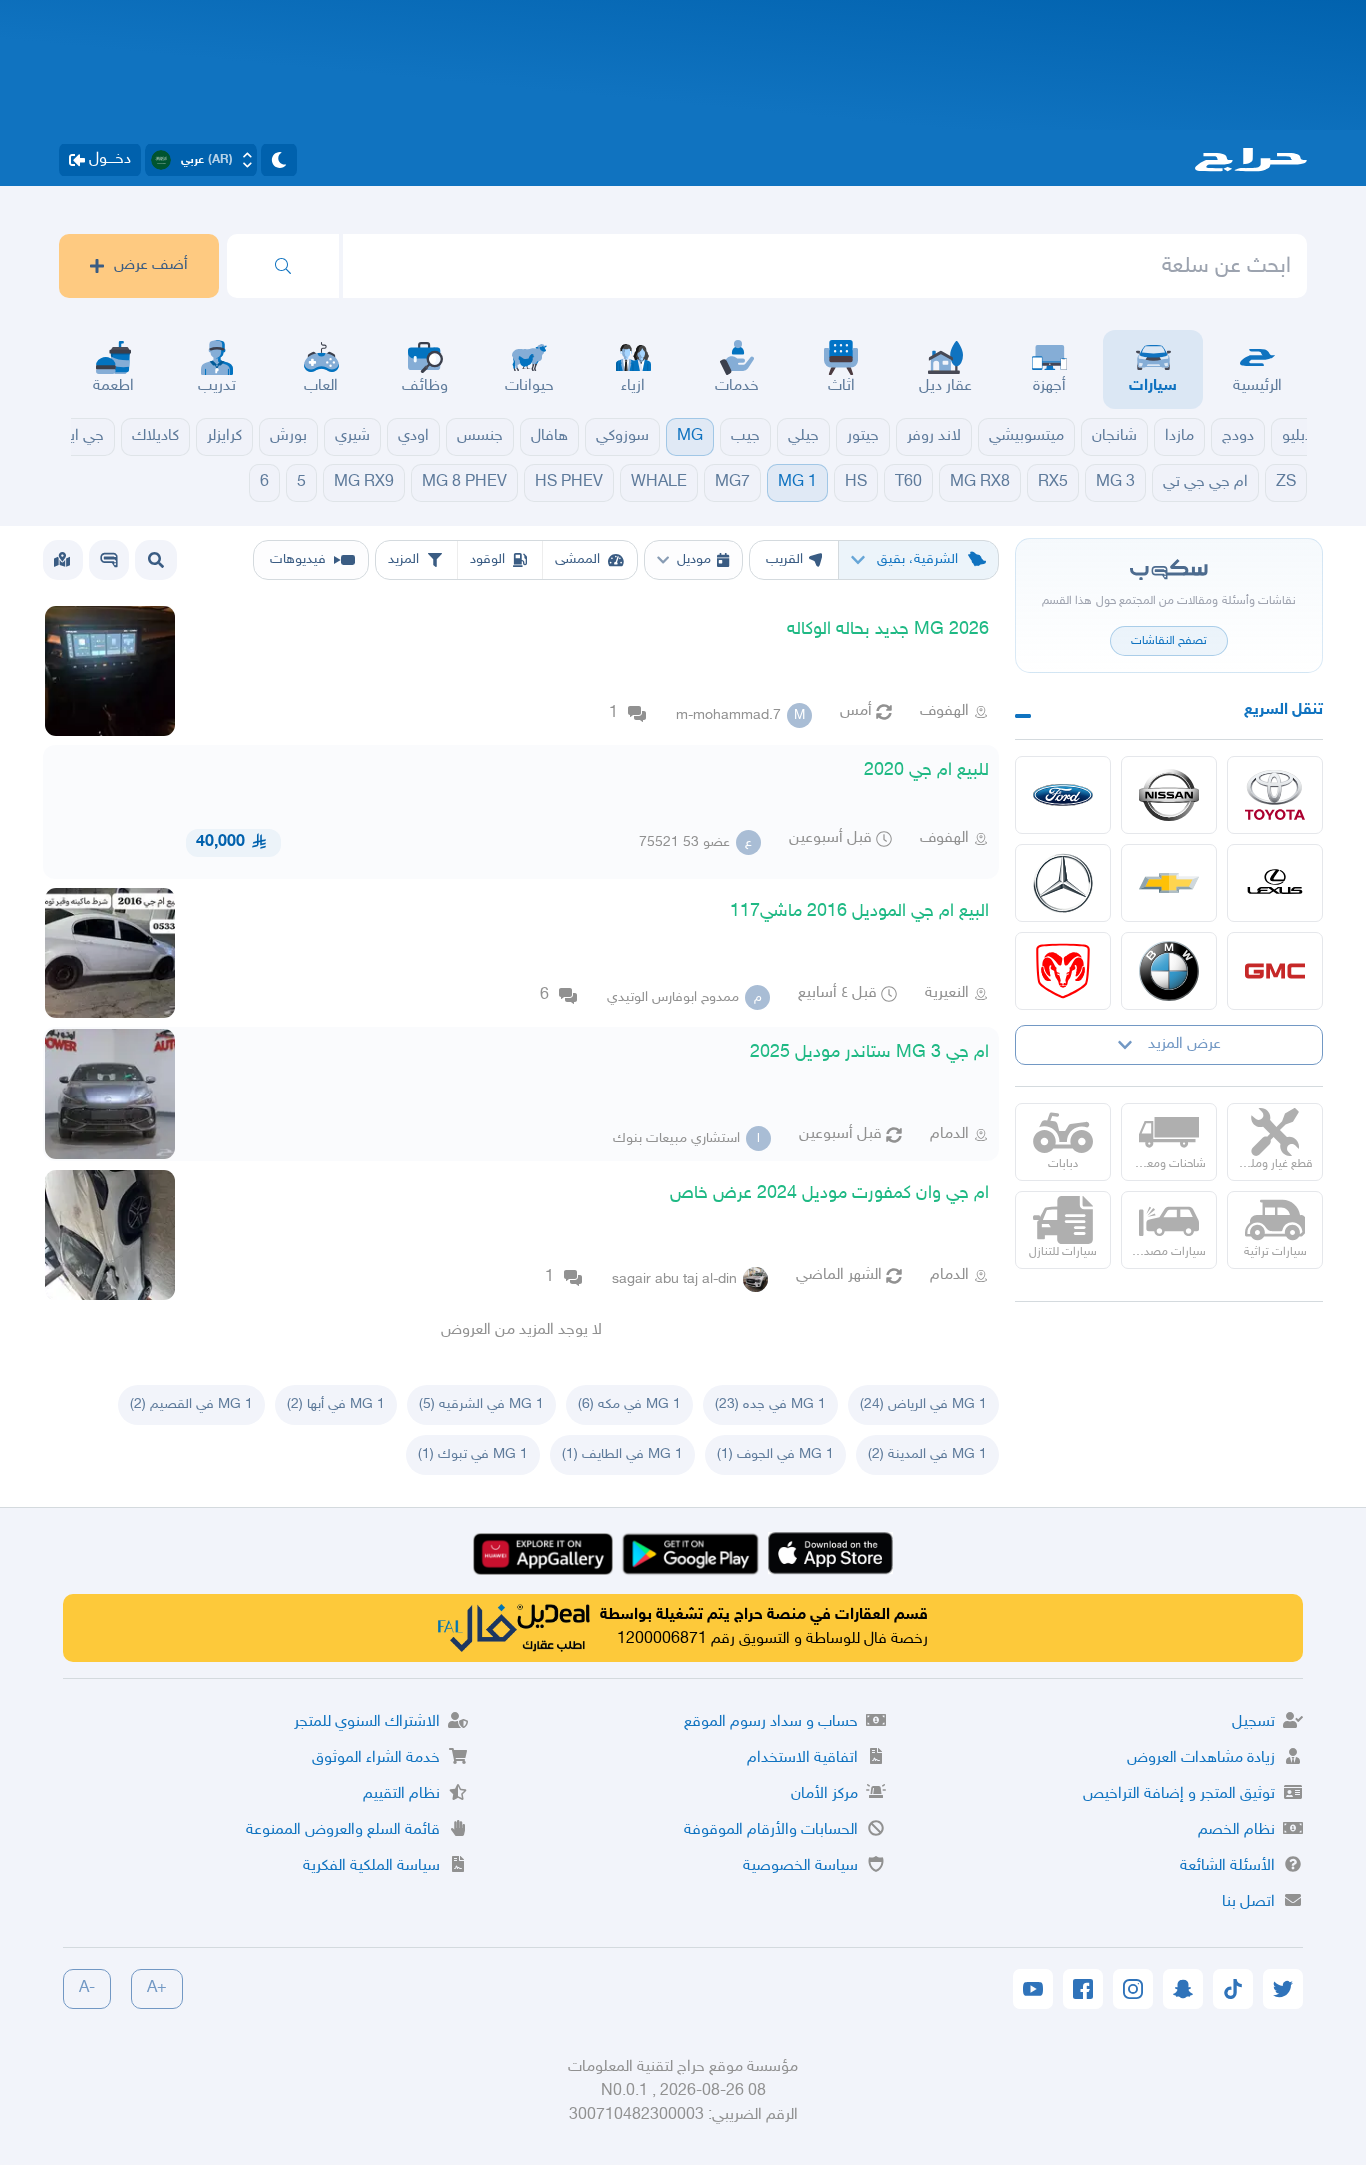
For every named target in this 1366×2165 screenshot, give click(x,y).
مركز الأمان (824, 1794)
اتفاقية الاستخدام (802, 1758)
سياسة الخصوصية (800, 1866)
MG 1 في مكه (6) (629, 1404)
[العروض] (62, 560)
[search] (283, 266)
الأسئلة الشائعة (1227, 1866)
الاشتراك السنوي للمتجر (367, 1722)
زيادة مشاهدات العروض (1201, 1758)
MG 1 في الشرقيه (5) (481, 1404)
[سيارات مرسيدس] (1063, 883)
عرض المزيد (1184, 1044)
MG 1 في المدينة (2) (927, 1454)
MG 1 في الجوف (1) (775, 1454)
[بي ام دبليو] (1169, 971)
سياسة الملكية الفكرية (371, 1866)
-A (87, 1988)
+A (157, 1988)
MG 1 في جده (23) (770, 1404)
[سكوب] (109, 560)
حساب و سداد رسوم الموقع (771, 1722)
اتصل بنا (1248, 1902)
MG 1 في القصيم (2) (191, 1404)
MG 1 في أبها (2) (336, 1404)
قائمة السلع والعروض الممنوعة (343, 1830)
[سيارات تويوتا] (1275, 795)
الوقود (487, 559)
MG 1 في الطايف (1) (622, 1454)
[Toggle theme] (279, 160)
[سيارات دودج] (1063, 971)
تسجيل (1253, 1722)
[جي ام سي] (1275, 971)
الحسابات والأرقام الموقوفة (771, 1830)
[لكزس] (1275, 883)
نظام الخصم (1236, 1830)
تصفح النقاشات (1169, 641)
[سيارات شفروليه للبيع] (1169, 883)
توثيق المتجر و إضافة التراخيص (1179, 1794)
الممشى (577, 559)
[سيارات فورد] (1063, 795)
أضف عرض (151, 265)
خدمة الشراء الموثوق (376, 1758)
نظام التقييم (401, 1794)
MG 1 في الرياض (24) (923, 1404)
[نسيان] (1169, 795)
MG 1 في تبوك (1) (473, 1454)
